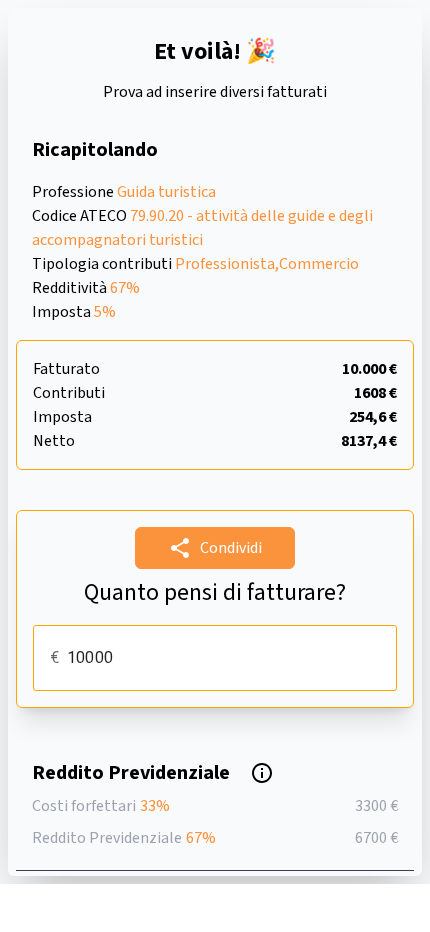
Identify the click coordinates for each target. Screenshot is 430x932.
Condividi (231, 548)
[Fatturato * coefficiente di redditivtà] (262, 773)
